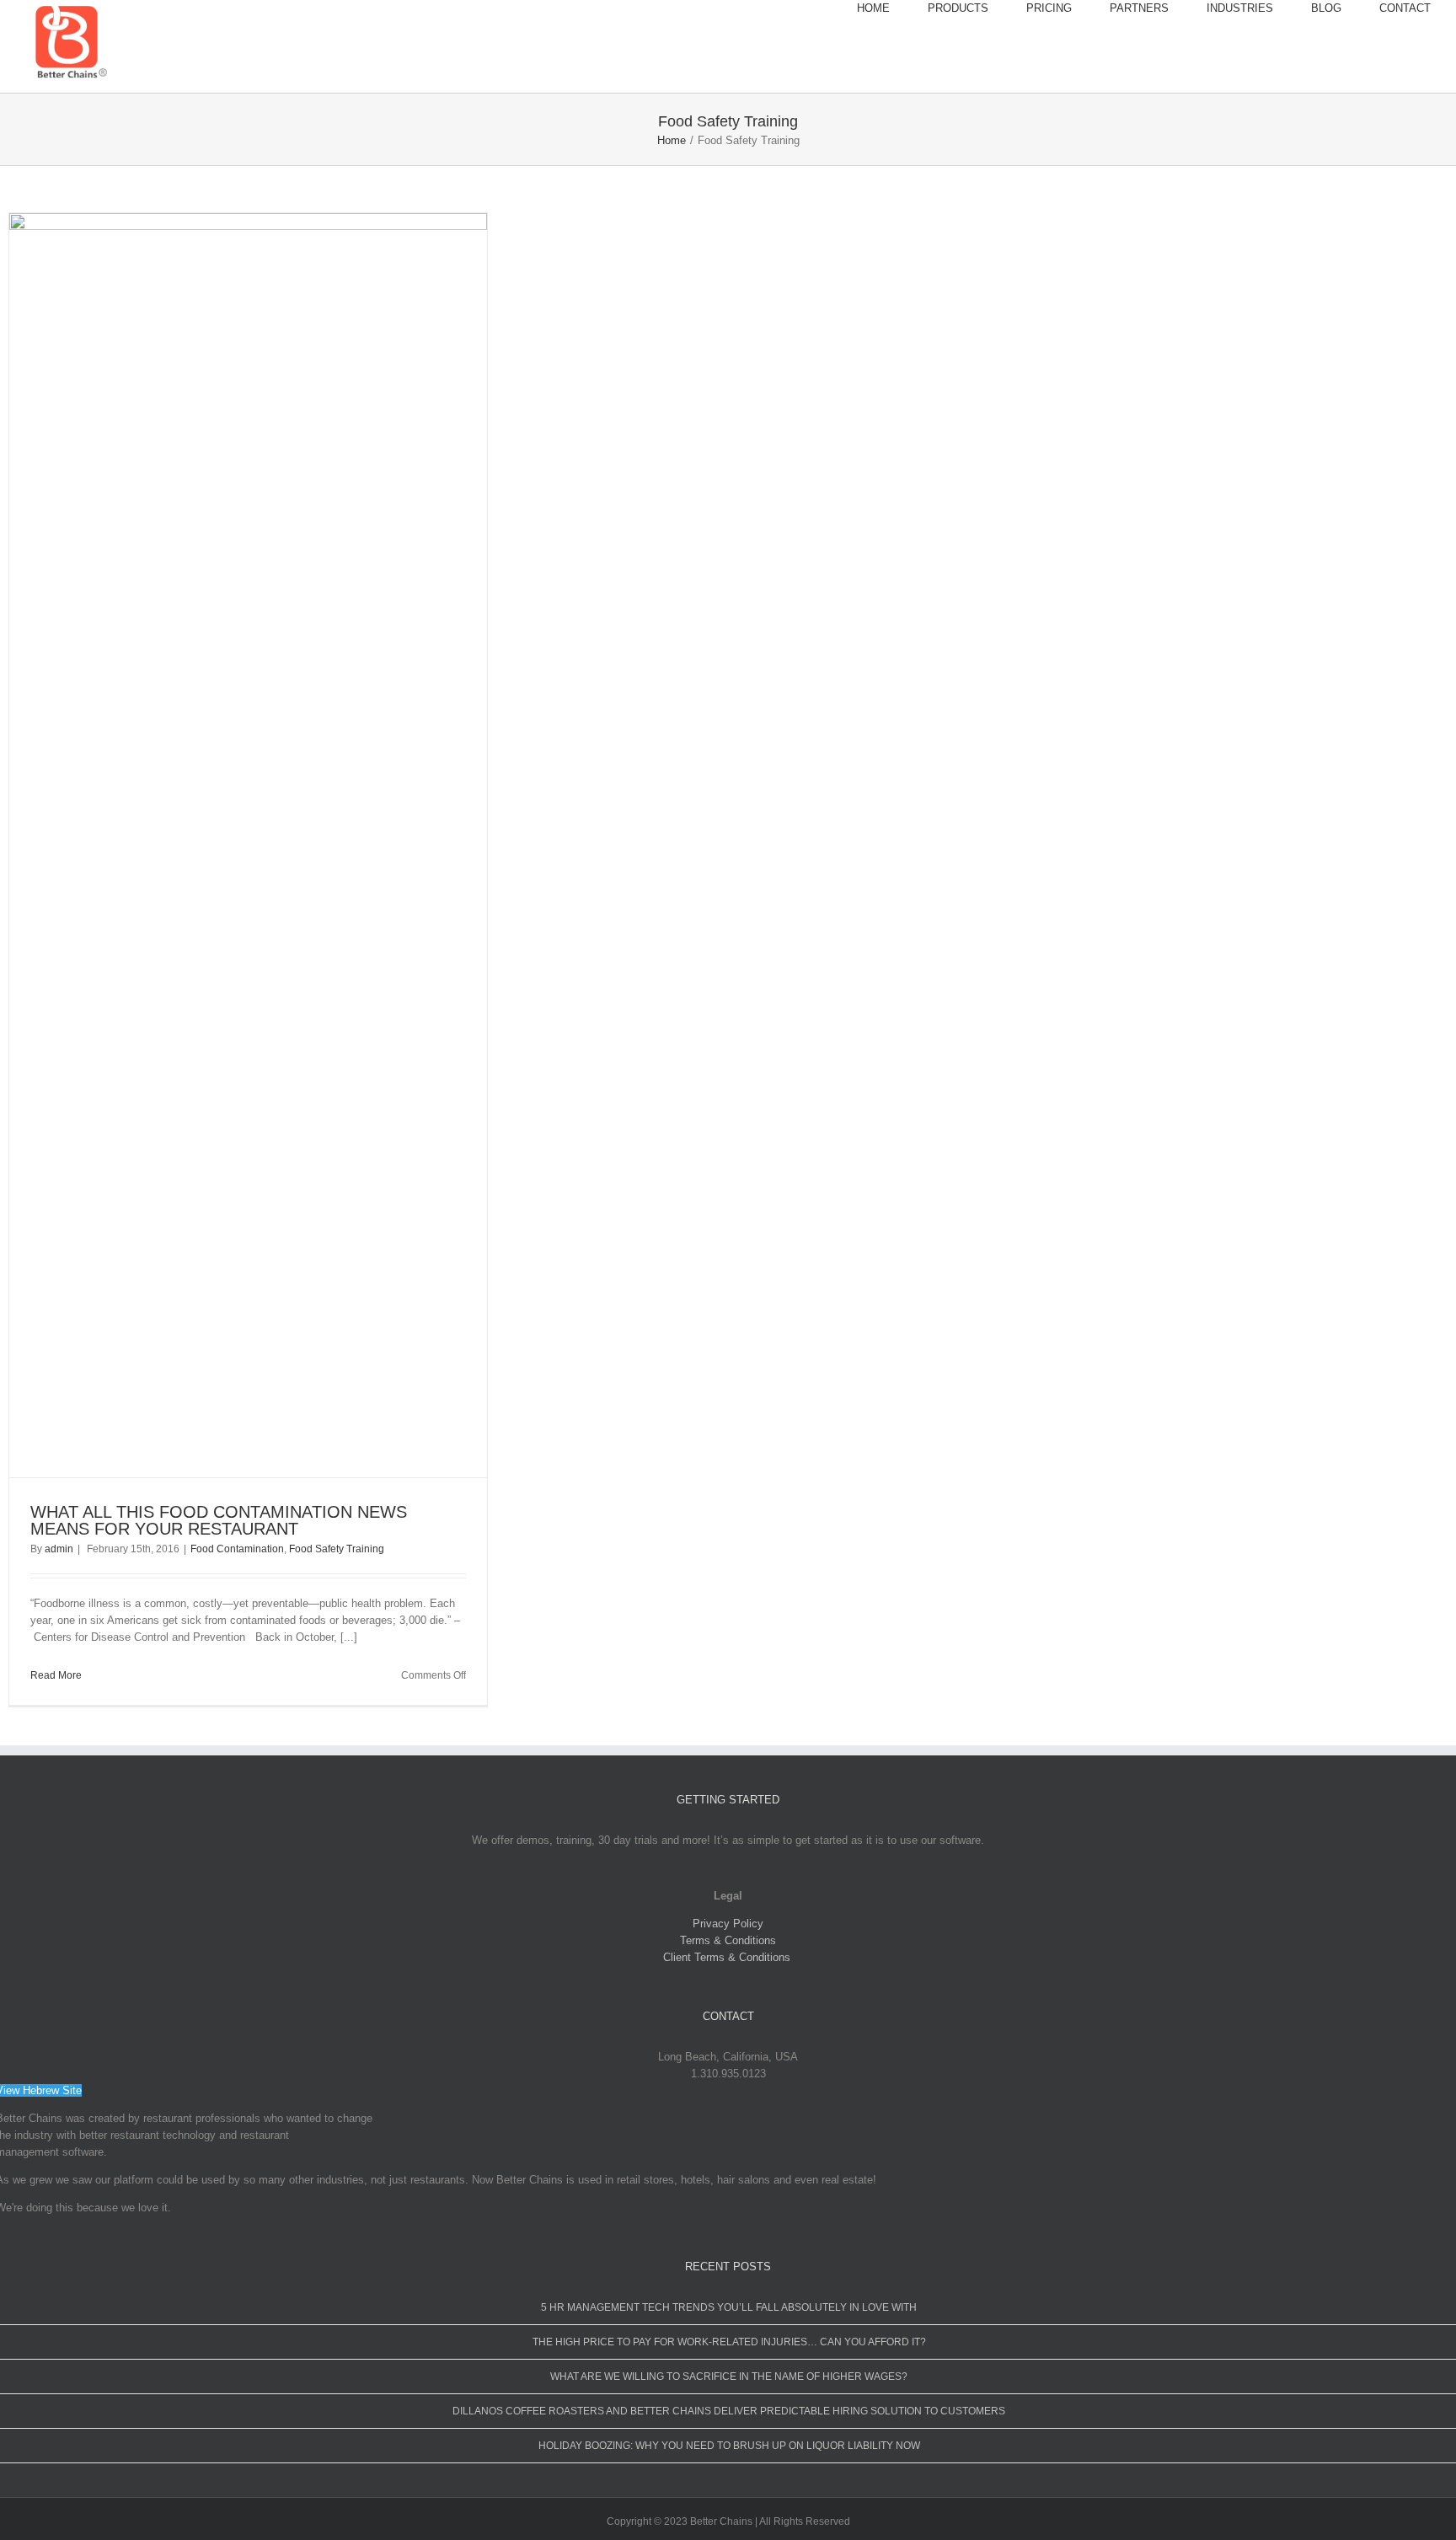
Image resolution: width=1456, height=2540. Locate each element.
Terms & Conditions (728, 1940)
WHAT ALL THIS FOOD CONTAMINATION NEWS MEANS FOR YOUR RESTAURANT (219, 1520)
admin (59, 1549)
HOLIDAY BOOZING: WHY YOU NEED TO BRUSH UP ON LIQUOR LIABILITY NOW (729, 2446)
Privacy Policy (728, 1924)
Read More (56, 1675)
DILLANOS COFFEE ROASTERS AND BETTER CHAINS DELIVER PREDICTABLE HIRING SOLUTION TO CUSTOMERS (729, 2411)
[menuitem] (892, 8)
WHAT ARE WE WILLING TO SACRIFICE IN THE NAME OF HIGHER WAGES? (729, 2377)
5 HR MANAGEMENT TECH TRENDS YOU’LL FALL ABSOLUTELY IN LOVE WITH (729, 2307)
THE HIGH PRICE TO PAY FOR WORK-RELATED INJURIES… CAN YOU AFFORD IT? (729, 2342)
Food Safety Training (337, 1549)
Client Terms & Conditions (728, 1957)
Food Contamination (237, 1549)
